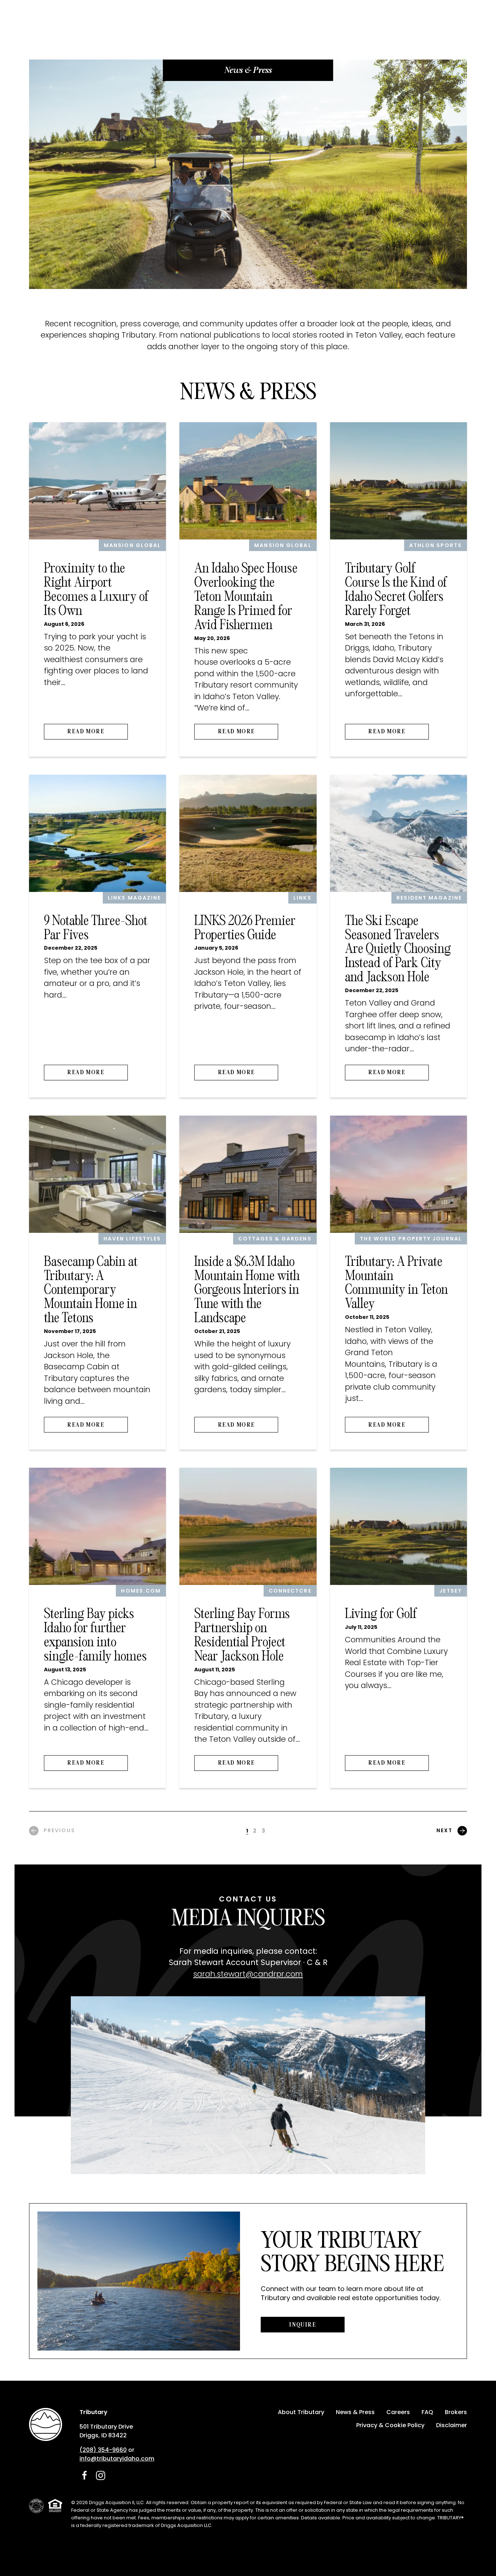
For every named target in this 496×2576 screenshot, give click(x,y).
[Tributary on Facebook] (85, 2475)
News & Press (355, 2412)
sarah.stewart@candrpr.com (248, 1974)
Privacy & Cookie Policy (390, 2425)
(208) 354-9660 (103, 2450)
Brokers (456, 2412)
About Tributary (301, 2412)
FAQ (427, 2412)
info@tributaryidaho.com (117, 2459)
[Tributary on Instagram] (101, 2475)
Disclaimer (452, 2425)
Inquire (302, 2325)
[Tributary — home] (46, 2424)
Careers (398, 2412)
